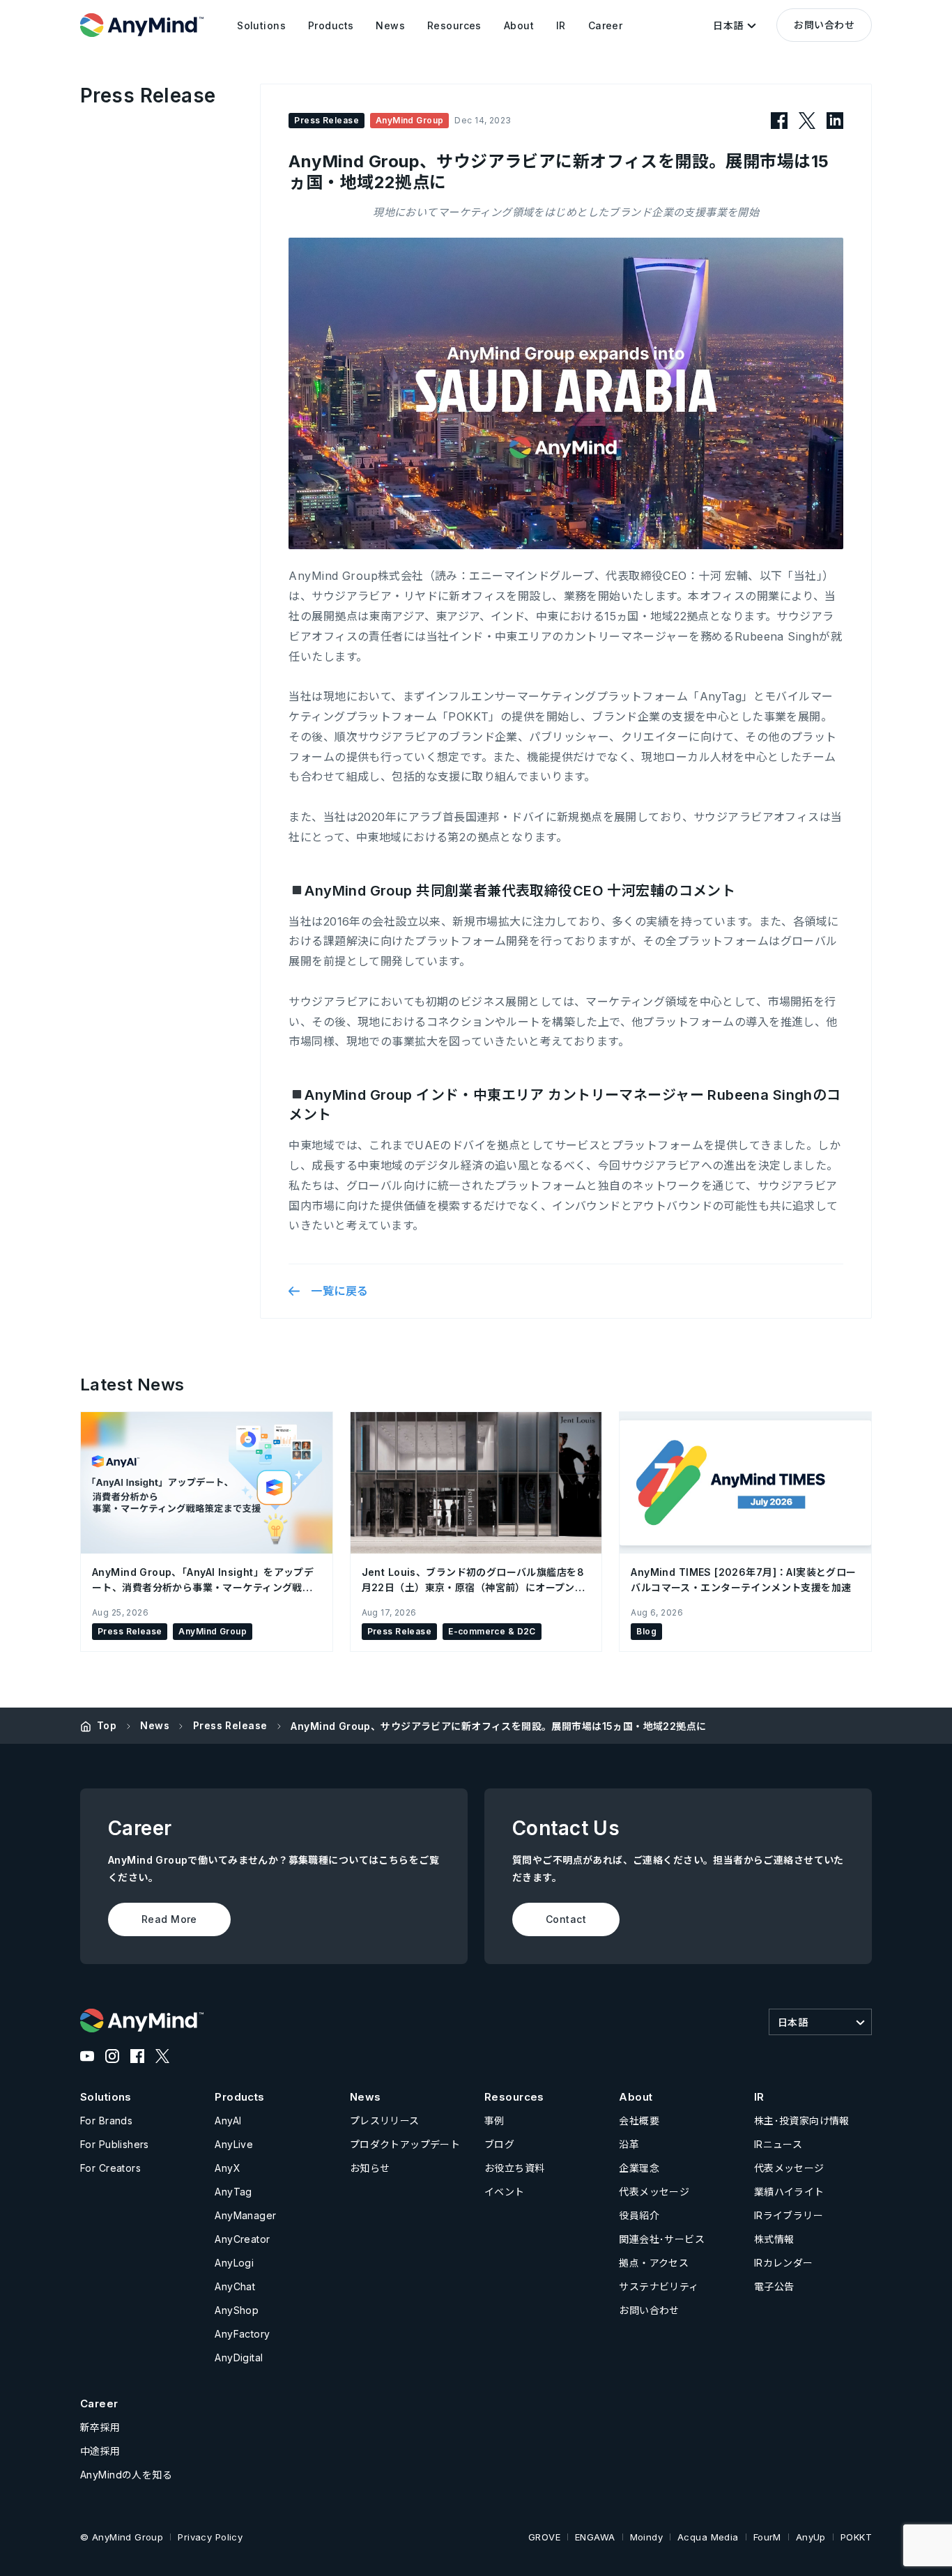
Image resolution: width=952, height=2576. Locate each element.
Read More (169, 1919)
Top (107, 1725)
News (155, 1725)
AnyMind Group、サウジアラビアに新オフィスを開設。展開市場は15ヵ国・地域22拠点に (498, 1726)
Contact (566, 1919)
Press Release (230, 1725)
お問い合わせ (824, 25)
